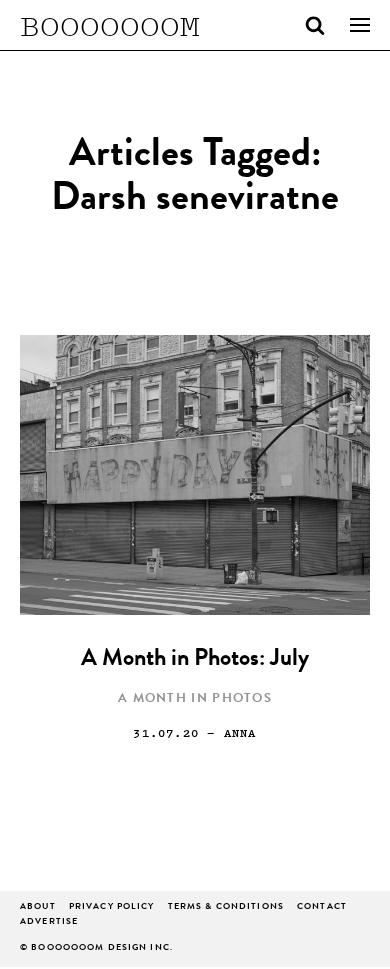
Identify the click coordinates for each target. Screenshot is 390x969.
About (38, 907)
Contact (322, 907)
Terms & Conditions (226, 907)
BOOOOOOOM (110, 25)
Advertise (49, 922)
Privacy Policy (112, 907)
